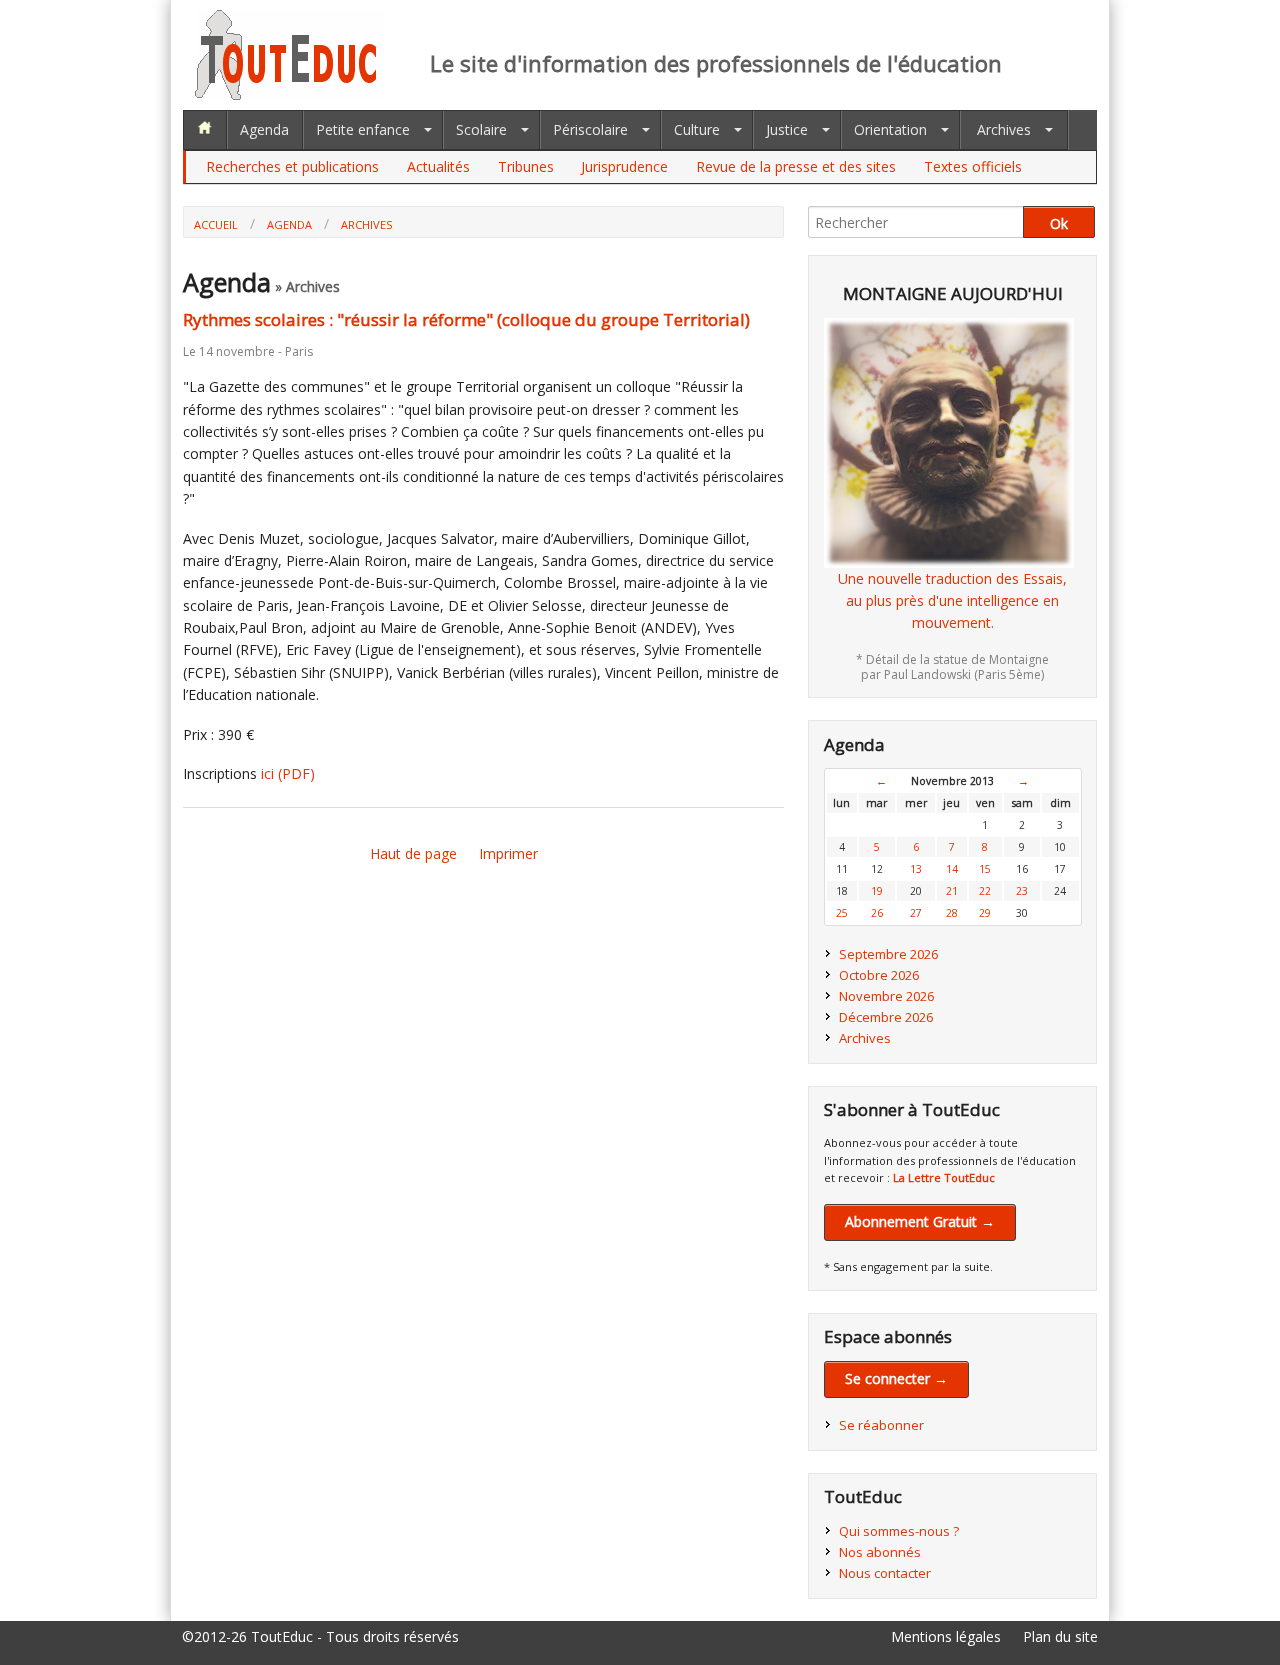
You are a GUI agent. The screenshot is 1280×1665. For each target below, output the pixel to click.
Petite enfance (363, 129)
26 (877, 913)
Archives (1004, 129)
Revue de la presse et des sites (796, 166)
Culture (697, 129)
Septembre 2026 (888, 954)
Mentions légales (946, 1636)
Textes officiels (973, 166)
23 (1022, 891)
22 (985, 891)
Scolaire (481, 129)
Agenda (264, 129)
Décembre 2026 (886, 1017)
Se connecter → (896, 1378)
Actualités (438, 166)
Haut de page (413, 853)
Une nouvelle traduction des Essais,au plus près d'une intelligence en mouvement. (952, 601)
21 (952, 891)
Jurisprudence (624, 166)
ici (288, 773)
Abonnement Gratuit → (920, 1221)
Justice (787, 129)
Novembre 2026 (886, 996)
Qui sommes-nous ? (899, 1531)
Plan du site (1060, 1636)
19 (877, 891)
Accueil (216, 224)
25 (842, 913)
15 (985, 869)
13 (916, 869)
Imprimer (508, 853)
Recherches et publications (292, 166)
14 (952, 869)
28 (952, 913)
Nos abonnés (880, 1552)
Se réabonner (881, 1425)
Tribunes (526, 166)
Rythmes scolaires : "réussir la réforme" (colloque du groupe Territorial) (466, 319)
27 (916, 913)
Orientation (890, 129)
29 (985, 913)
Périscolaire (590, 129)
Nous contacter (885, 1573)
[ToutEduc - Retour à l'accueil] (290, 94)
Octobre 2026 (879, 975)
